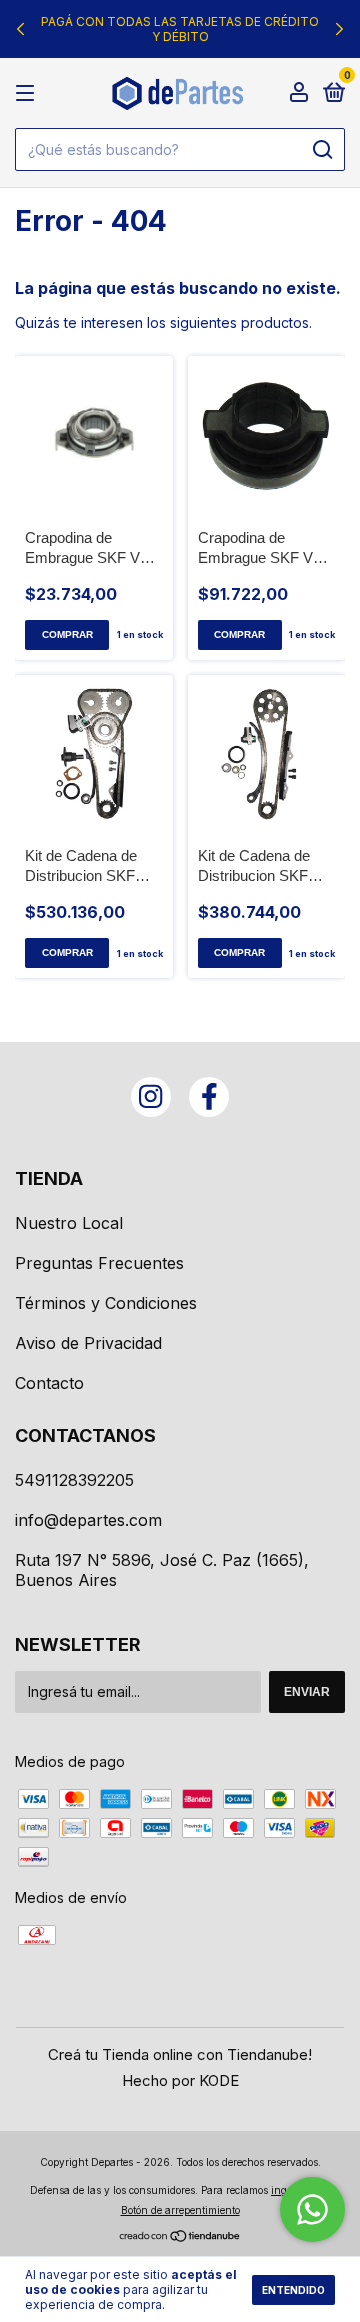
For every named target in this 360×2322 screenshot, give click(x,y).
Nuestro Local (69, 1223)
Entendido (293, 2290)
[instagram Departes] (151, 1097)
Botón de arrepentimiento (180, 2210)
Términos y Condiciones (106, 1303)
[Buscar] (321, 150)
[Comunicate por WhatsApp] (312, 2209)
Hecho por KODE (180, 2080)
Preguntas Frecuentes (99, 1263)
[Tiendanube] (180, 2237)
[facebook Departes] (209, 1097)
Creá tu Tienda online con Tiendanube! (180, 2054)
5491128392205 (74, 1480)
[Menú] (28, 93)
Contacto (49, 1383)
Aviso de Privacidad (88, 1343)
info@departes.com (88, 1520)
